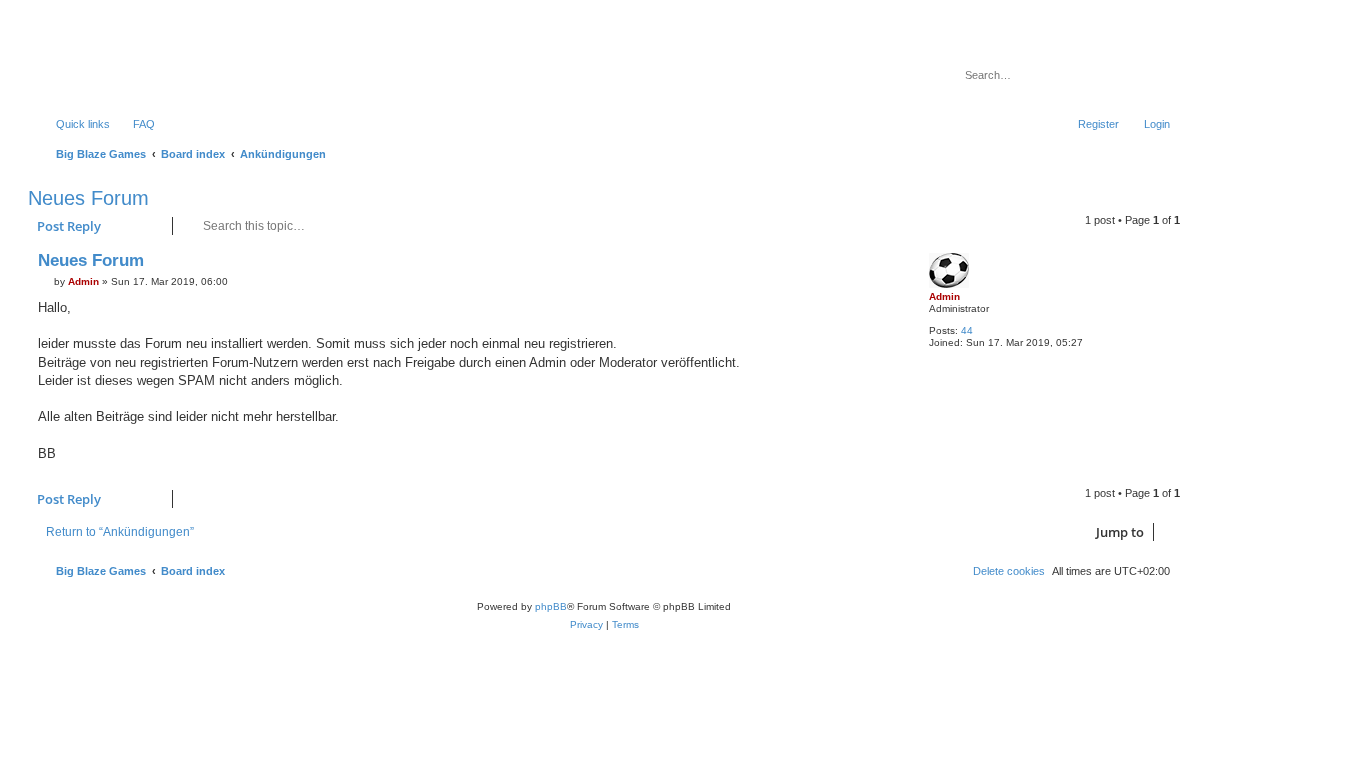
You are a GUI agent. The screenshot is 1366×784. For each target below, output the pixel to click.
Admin (944, 296)
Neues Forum (88, 198)
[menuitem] (135, 124)
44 (967, 330)
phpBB (551, 606)
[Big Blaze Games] (119, 65)
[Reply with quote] (882, 265)
